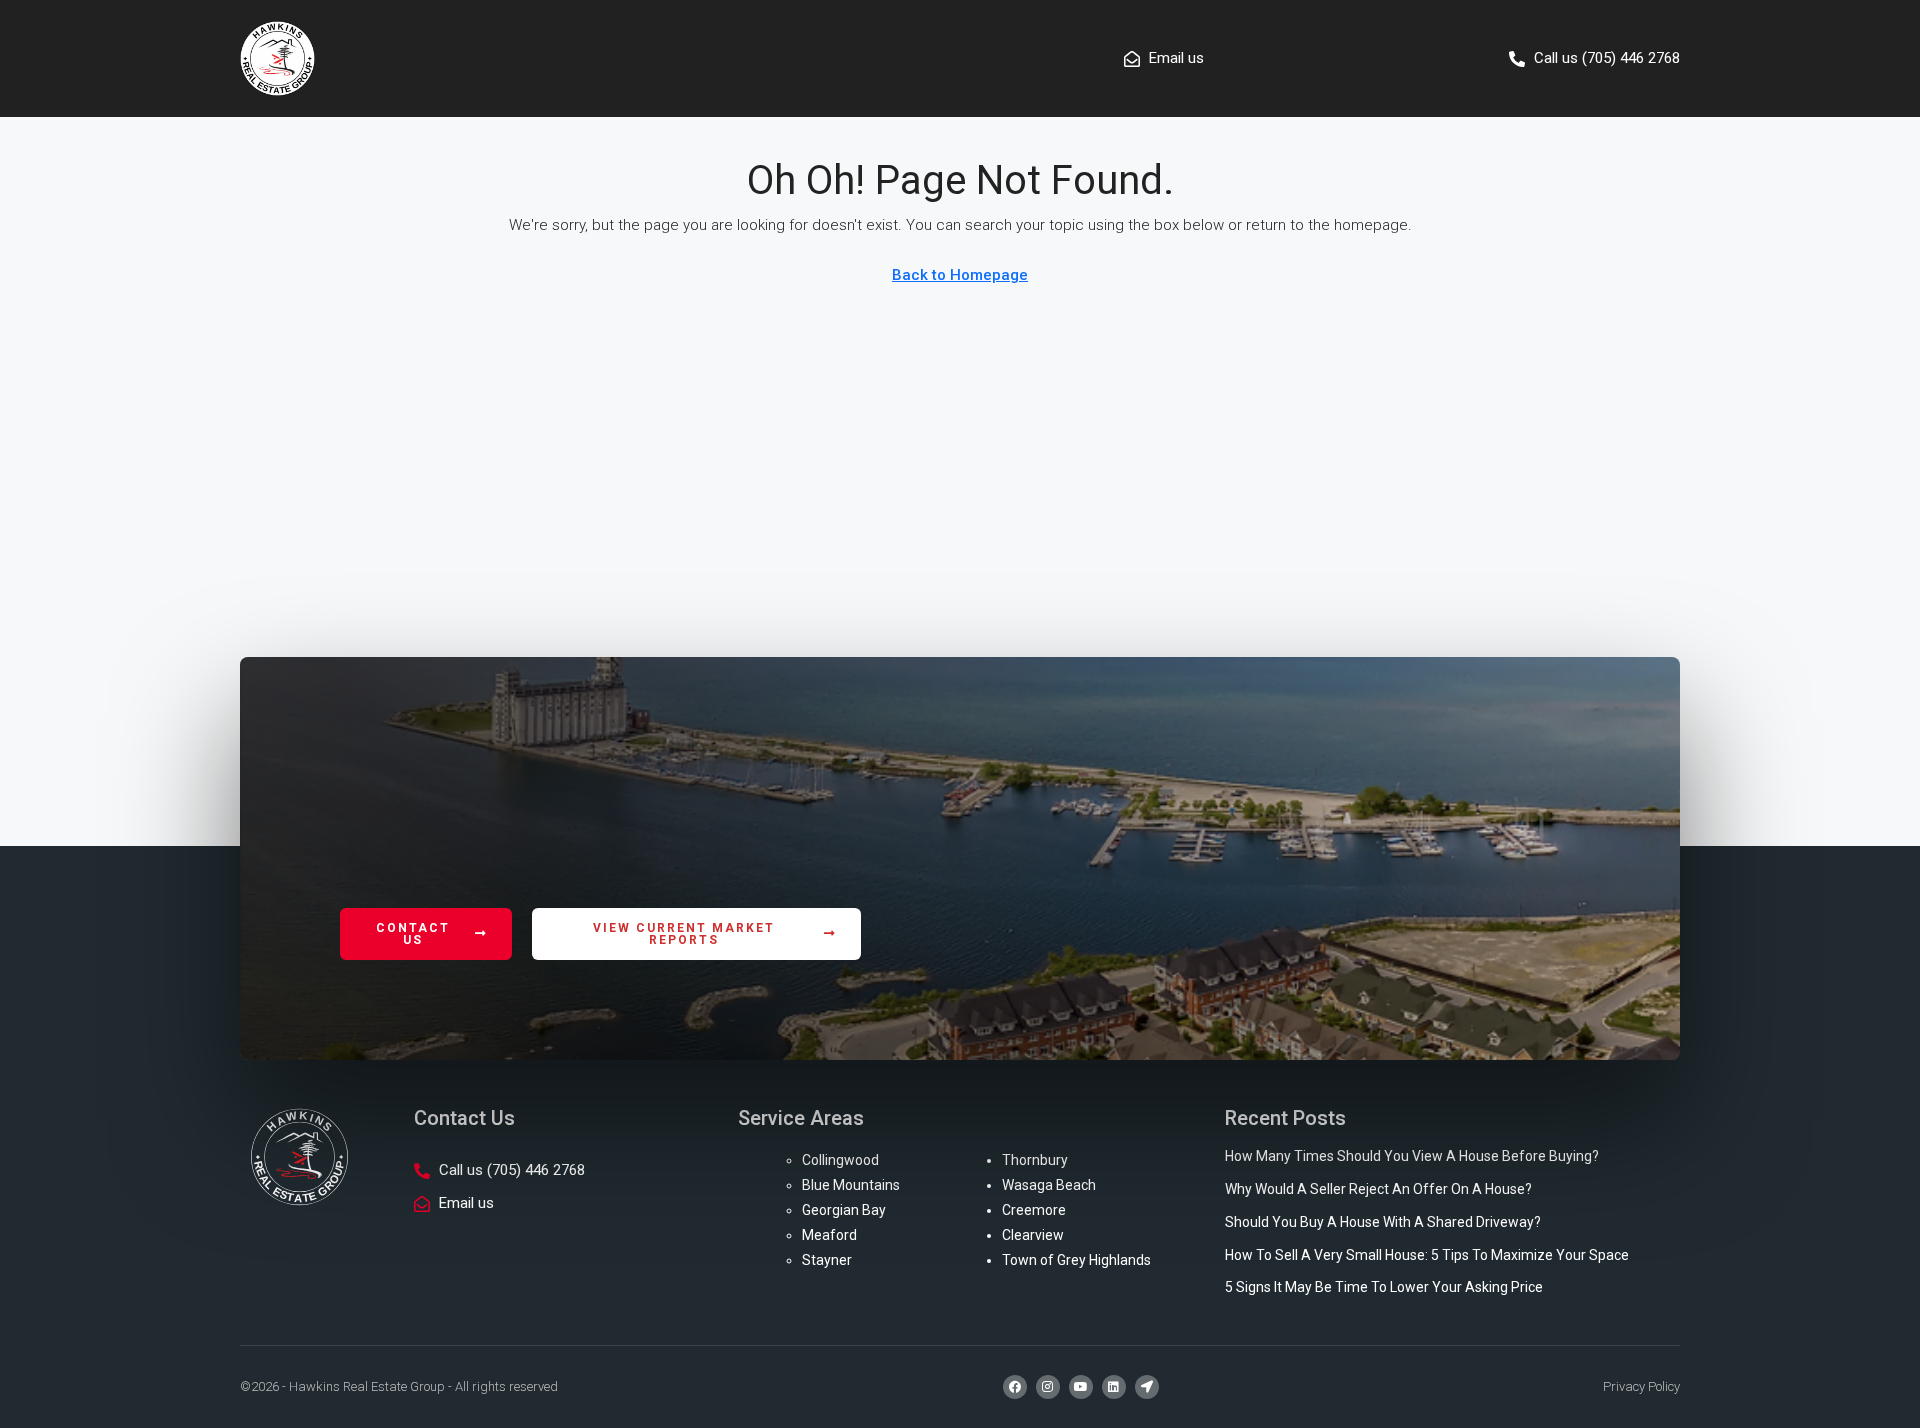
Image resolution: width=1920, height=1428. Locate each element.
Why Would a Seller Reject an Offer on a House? (1378, 1189)
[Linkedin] (1114, 1387)
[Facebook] (1015, 1387)
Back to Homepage (960, 275)
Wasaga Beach (1049, 1185)
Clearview (1033, 1235)
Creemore (1034, 1210)
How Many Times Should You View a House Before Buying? (1412, 1156)
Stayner (827, 1260)
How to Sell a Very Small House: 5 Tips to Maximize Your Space (1427, 1255)
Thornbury (1035, 1160)
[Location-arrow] (1147, 1387)
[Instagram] (1048, 1387)
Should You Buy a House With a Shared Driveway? (1383, 1222)
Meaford (829, 1235)
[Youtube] (1081, 1387)
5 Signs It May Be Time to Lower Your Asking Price (1384, 1287)
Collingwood (840, 1160)
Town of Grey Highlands (1076, 1260)
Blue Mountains (851, 1185)
